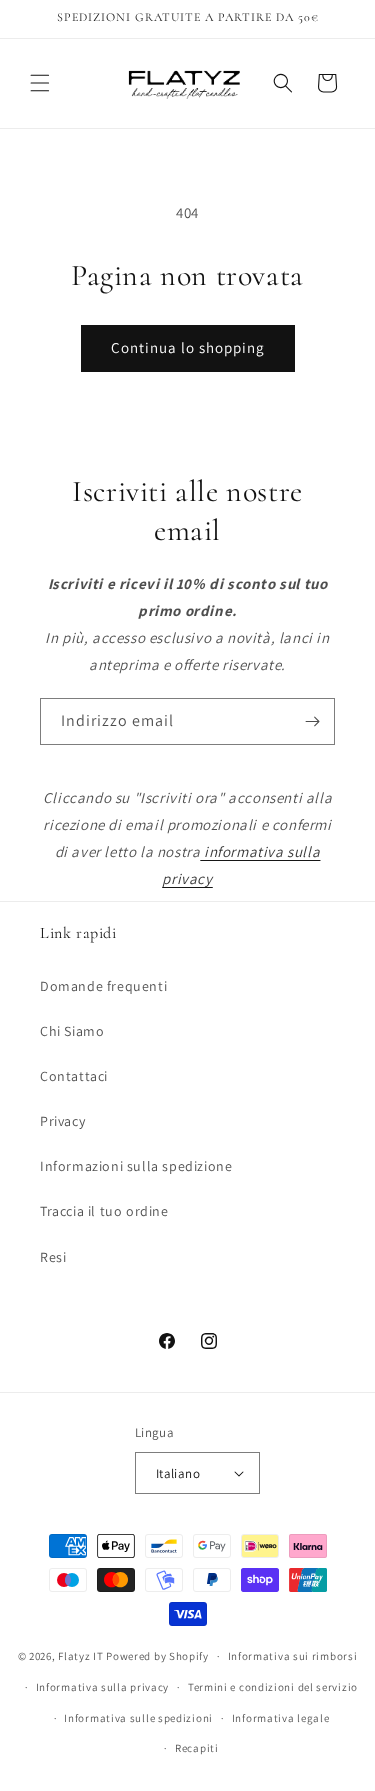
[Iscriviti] (312, 721)
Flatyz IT (80, 1656)
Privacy (62, 1121)
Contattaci (74, 1076)
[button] (40, 83)
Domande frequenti (103, 986)
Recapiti (197, 1748)
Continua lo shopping (188, 347)
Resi (53, 1257)
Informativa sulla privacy (103, 1687)
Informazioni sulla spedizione (136, 1166)
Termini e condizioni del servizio (273, 1687)
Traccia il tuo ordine (104, 1211)
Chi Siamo (72, 1031)
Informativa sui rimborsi (293, 1656)
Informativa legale (281, 1718)
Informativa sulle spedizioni (138, 1718)
